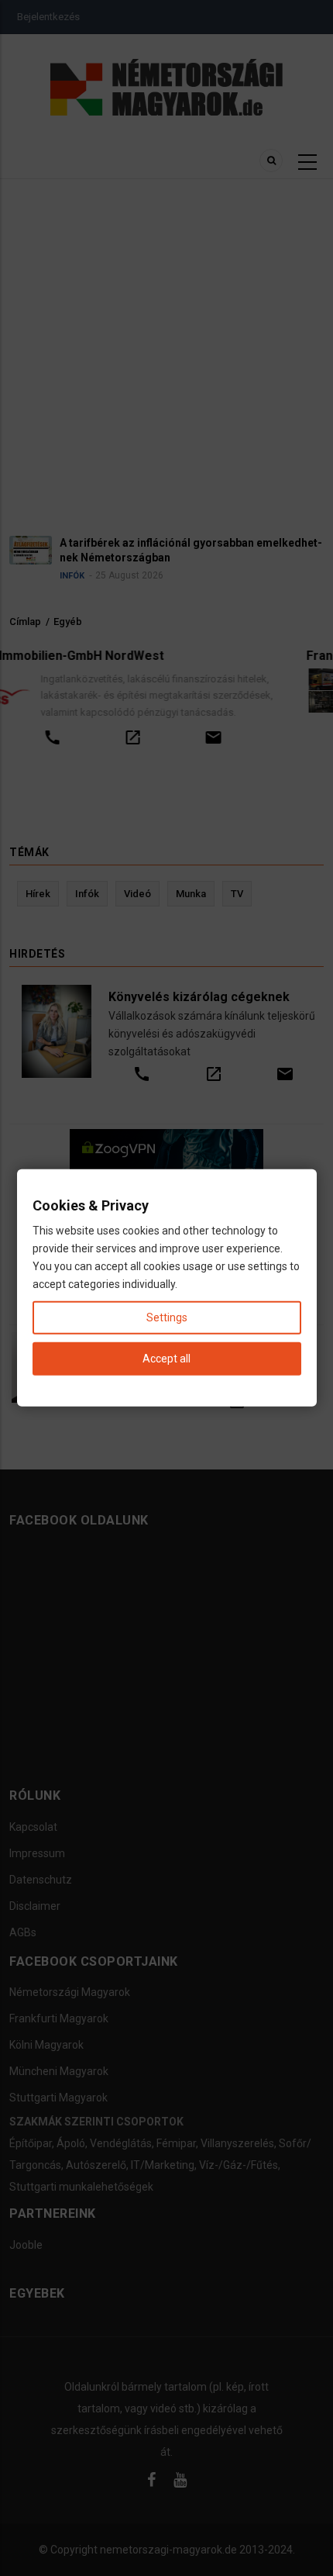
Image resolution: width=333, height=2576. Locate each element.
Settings (167, 1317)
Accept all (166, 1359)
